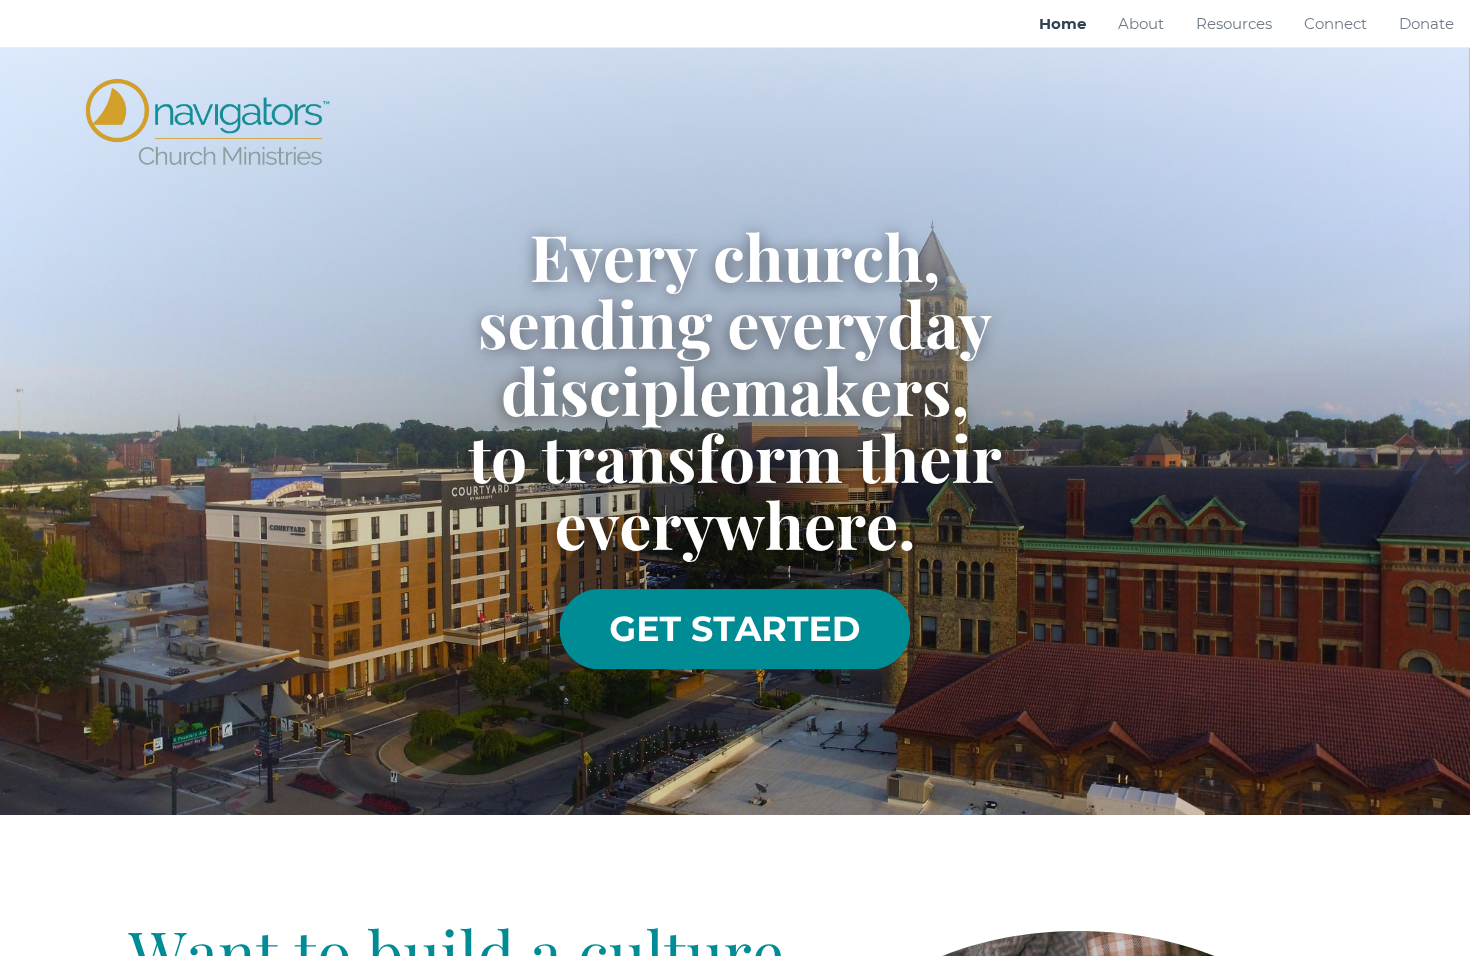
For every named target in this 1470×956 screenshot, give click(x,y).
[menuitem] (1062, 24)
